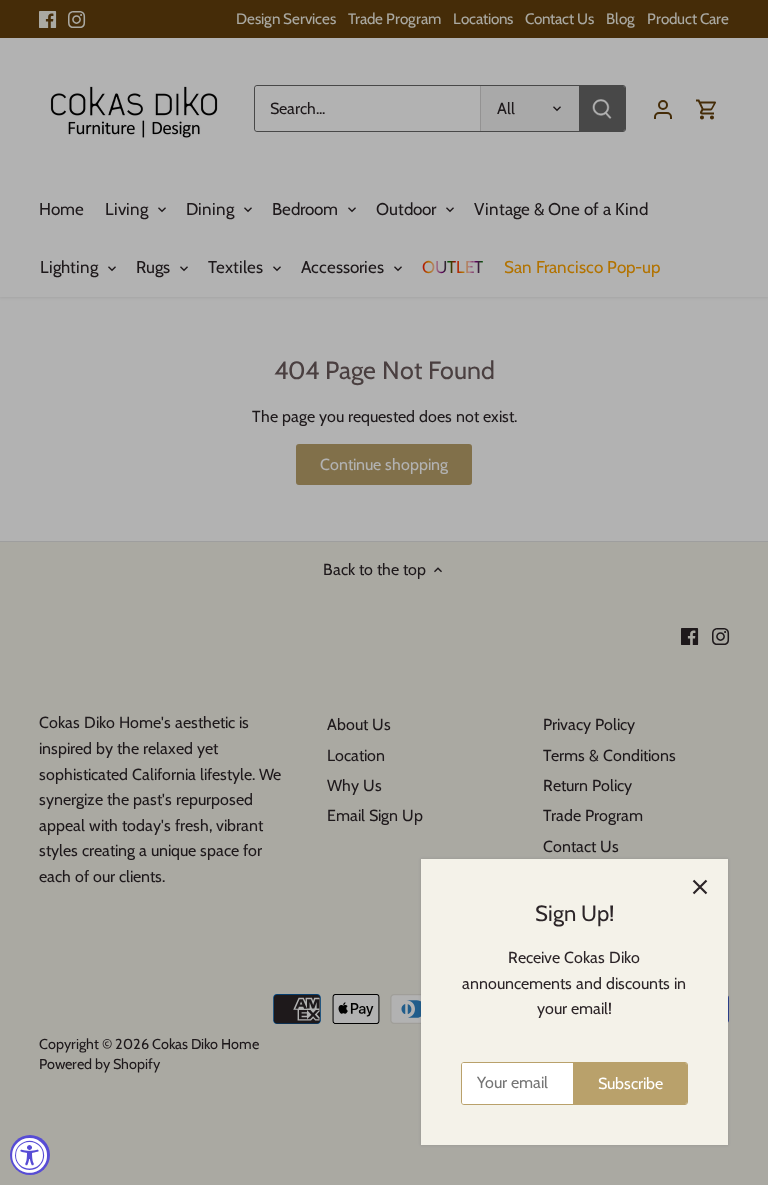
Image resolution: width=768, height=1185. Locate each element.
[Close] (700, 887)
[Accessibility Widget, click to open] (30, 1155)
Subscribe (630, 1083)
